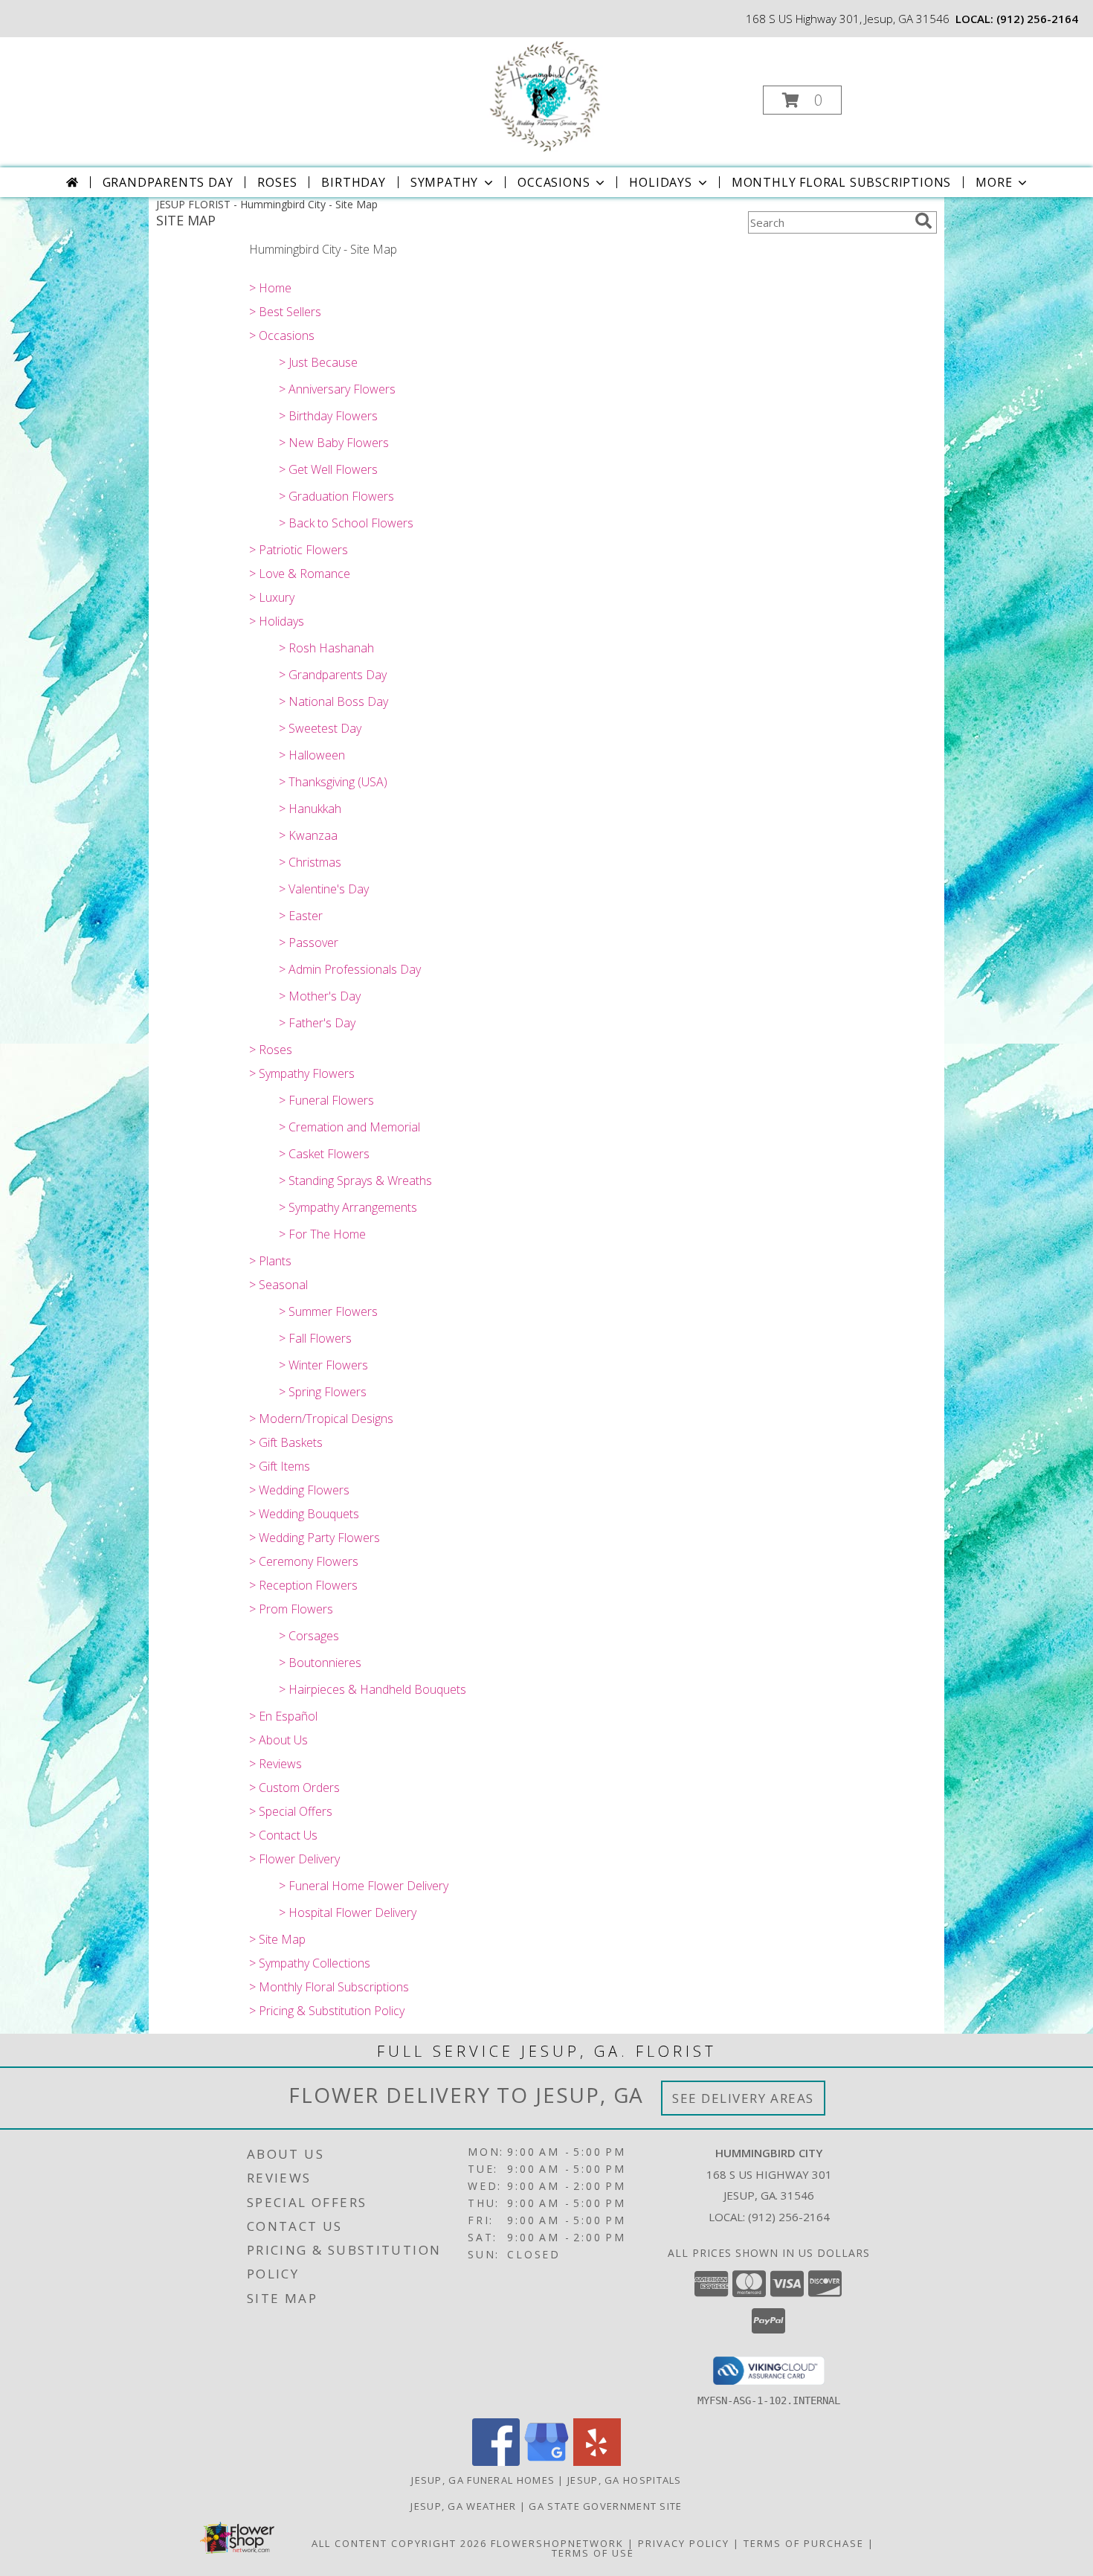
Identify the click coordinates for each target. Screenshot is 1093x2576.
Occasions (554, 182)
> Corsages (309, 1636)
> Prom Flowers (291, 1609)
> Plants (270, 1261)
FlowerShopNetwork (557, 2543)
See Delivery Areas (743, 2098)
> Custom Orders (294, 1788)
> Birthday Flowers (328, 416)
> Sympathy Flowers (302, 1073)
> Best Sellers (285, 312)
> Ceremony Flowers (304, 1561)
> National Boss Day (333, 701)
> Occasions (282, 335)
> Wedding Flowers (299, 1490)
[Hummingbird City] (545, 96)
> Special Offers (291, 1811)
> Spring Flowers (323, 1392)
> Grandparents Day (333, 675)
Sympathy (444, 182)
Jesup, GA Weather (463, 2506)
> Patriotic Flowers (299, 550)
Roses (277, 182)
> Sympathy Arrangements (348, 1207)
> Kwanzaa (308, 835)
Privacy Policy (684, 2543)
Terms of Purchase (804, 2543)
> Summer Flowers (328, 1311)
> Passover (309, 942)
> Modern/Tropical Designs (321, 1419)
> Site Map (277, 1939)
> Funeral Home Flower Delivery (364, 1886)
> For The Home (322, 1234)
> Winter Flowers (323, 1365)
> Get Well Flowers (328, 469)
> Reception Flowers (303, 1585)
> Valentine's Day (324, 889)
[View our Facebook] (496, 2462)
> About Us (278, 1740)
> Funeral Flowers (326, 1100)
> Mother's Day (320, 996)
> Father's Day (317, 1023)
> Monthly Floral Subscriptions (329, 1987)
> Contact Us (283, 1835)
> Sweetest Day (320, 728)
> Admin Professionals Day (350, 969)
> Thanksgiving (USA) (333, 782)
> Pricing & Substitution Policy (327, 2011)
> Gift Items (280, 1466)
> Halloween (312, 755)
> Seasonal (278, 1285)
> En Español (283, 1716)
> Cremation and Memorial (349, 1127)
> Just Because (318, 362)
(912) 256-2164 (1037, 19)
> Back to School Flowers (346, 523)
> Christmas (310, 862)
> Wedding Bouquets (304, 1514)
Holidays (660, 182)
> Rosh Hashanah (326, 648)
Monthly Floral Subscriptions (841, 182)
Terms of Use (593, 2553)
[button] (802, 100)
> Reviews (275, 1764)
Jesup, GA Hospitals (625, 2480)
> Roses (271, 1050)
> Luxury (272, 597)
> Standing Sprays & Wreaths (355, 1181)
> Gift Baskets (286, 1442)
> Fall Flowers (315, 1338)
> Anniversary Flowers (337, 389)
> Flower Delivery (294, 1859)
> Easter (301, 916)
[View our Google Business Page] (546, 2462)
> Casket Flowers (324, 1154)
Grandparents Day (168, 182)
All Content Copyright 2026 (399, 2543)
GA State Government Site (605, 2506)
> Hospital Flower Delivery (348, 1912)
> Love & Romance (300, 574)
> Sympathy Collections (310, 1963)
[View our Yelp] (597, 2462)
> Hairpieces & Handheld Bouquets (373, 1689)
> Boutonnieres (320, 1663)
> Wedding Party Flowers (315, 1538)
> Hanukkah (310, 809)
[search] (923, 221)
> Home (270, 288)
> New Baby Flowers (334, 443)
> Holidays (277, 621)
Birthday (353, 182)
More (994, 182)
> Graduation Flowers (336, 496)
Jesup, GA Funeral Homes (483, 2480)
